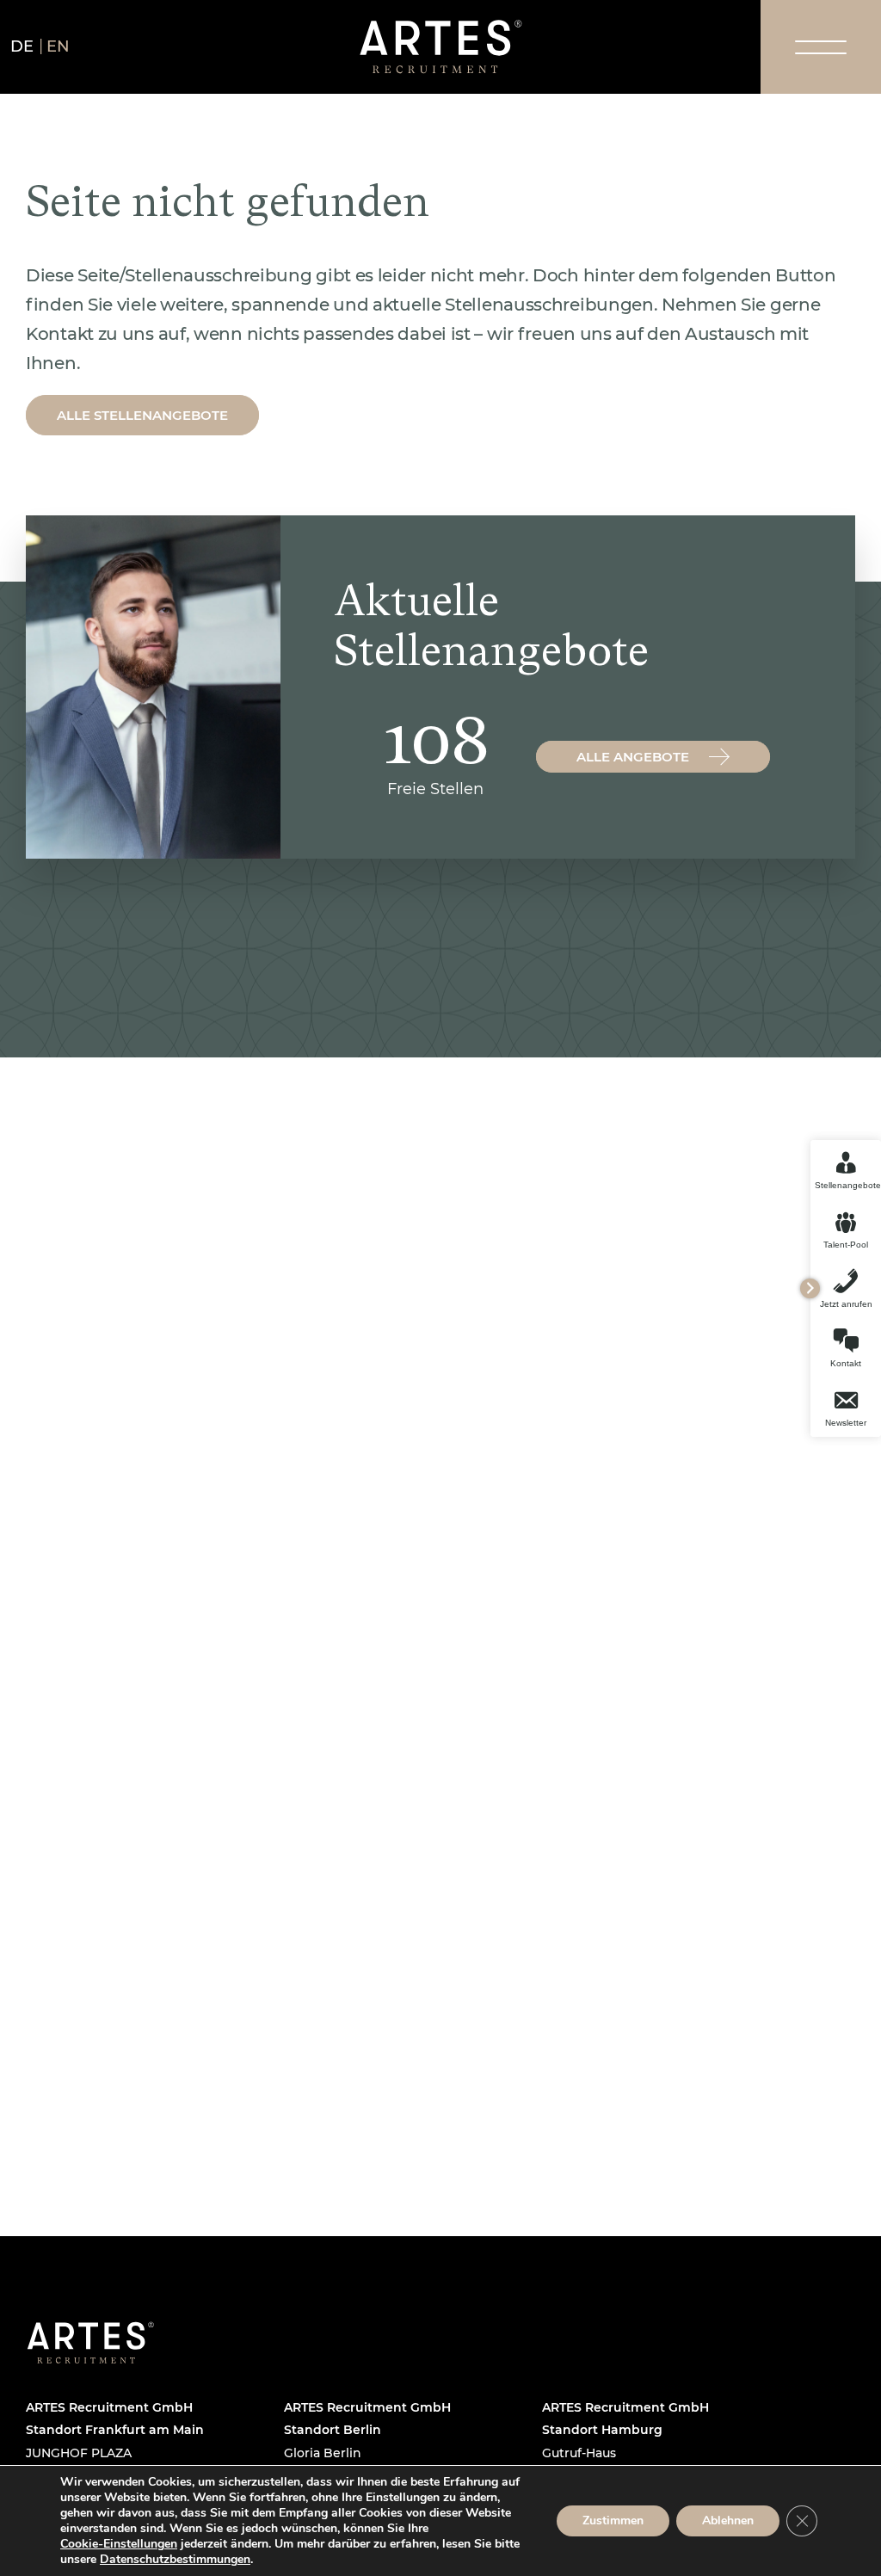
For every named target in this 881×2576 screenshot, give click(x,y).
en (59, 46)
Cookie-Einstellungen (119, 2544)
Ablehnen (728, 2521)
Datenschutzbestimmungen (175, 2559)
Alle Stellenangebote (142, 415)
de (22, 46)
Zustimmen (613, 2521)
